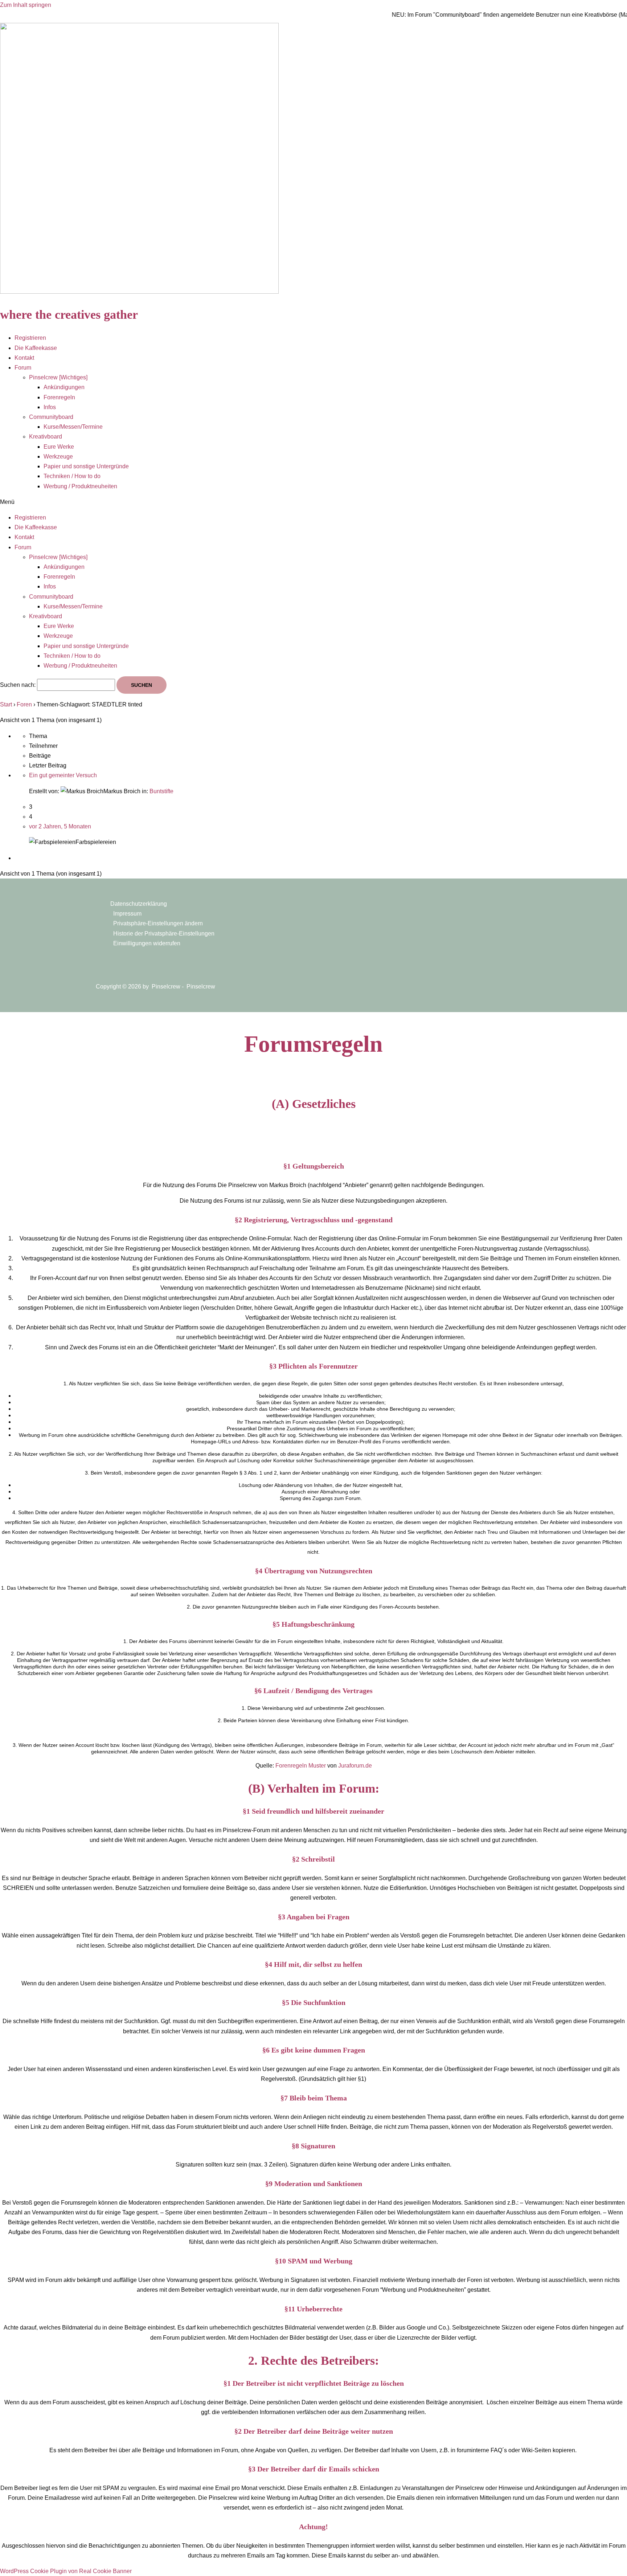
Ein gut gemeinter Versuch (63, 775)
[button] (313, 502)
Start (6, 704)
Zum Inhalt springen (26, 5)
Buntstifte (161, 791)
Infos (50, 407)
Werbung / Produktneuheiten (80, 486)
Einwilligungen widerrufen (147, 943)
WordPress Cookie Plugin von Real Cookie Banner (66, 2571)
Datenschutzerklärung (139, 904)
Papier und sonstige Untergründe (86, 466)
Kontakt (24, 358)
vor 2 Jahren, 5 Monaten (60, 826)
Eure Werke (59, 447)
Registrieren (30, 338)
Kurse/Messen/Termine (73, 427)
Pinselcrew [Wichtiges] (58, 377)
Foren (24, 704)
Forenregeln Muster (301, 1766)
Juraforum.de (355, 1766)
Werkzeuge (58, 456)
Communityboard (51, 417)
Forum (23, 368)
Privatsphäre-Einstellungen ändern (158, 923)
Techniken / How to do (72, 476)
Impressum (127, 914)
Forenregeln (59, 397)
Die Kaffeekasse (36, 348)
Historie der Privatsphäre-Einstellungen (164, 934)
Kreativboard (46, 437)
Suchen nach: (18, 685)
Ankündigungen (64, 387)
